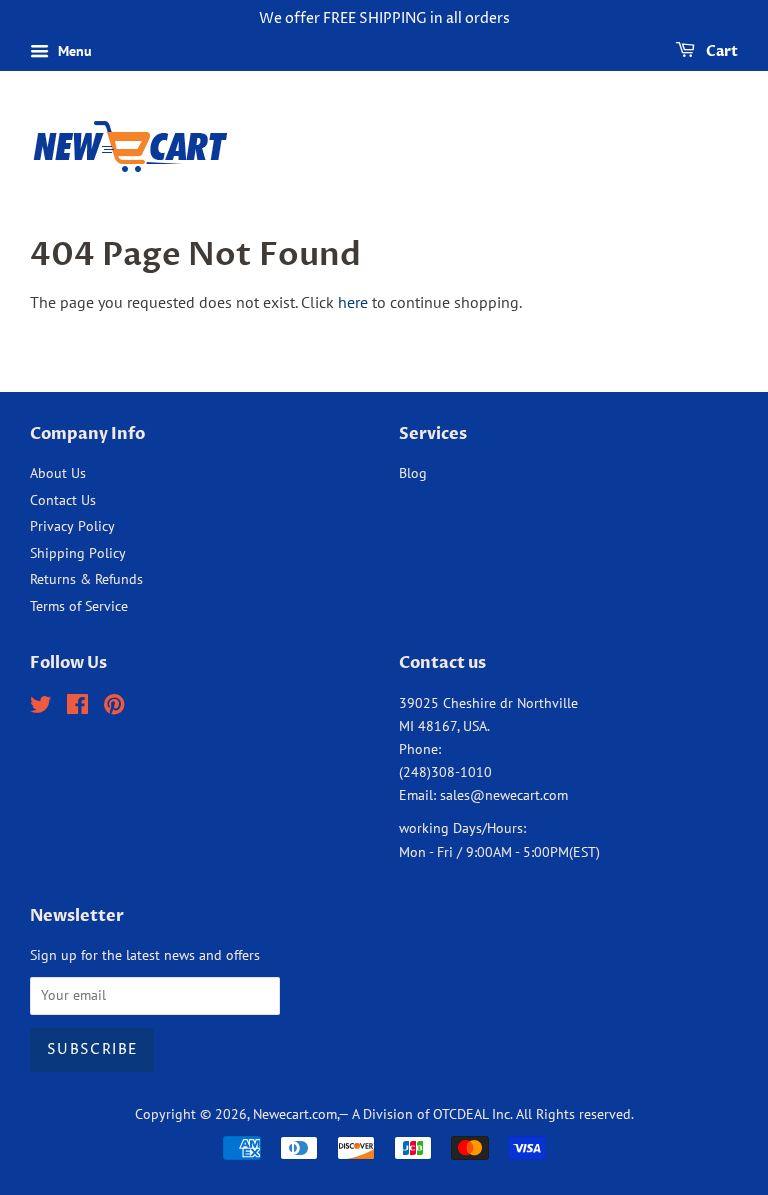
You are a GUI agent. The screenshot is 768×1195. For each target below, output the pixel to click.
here (353, 302)
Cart (720, 51)
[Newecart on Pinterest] (114, 708)
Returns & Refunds (86, 579)
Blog (413, 473)
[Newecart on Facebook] (77, 708)
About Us (58, 473)
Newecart (281, 1114)
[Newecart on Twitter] (41, 708)
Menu (73, 51)
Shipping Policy (78, 553)
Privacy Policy (72, 526)
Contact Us (63, 500)
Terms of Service (79, 606)
